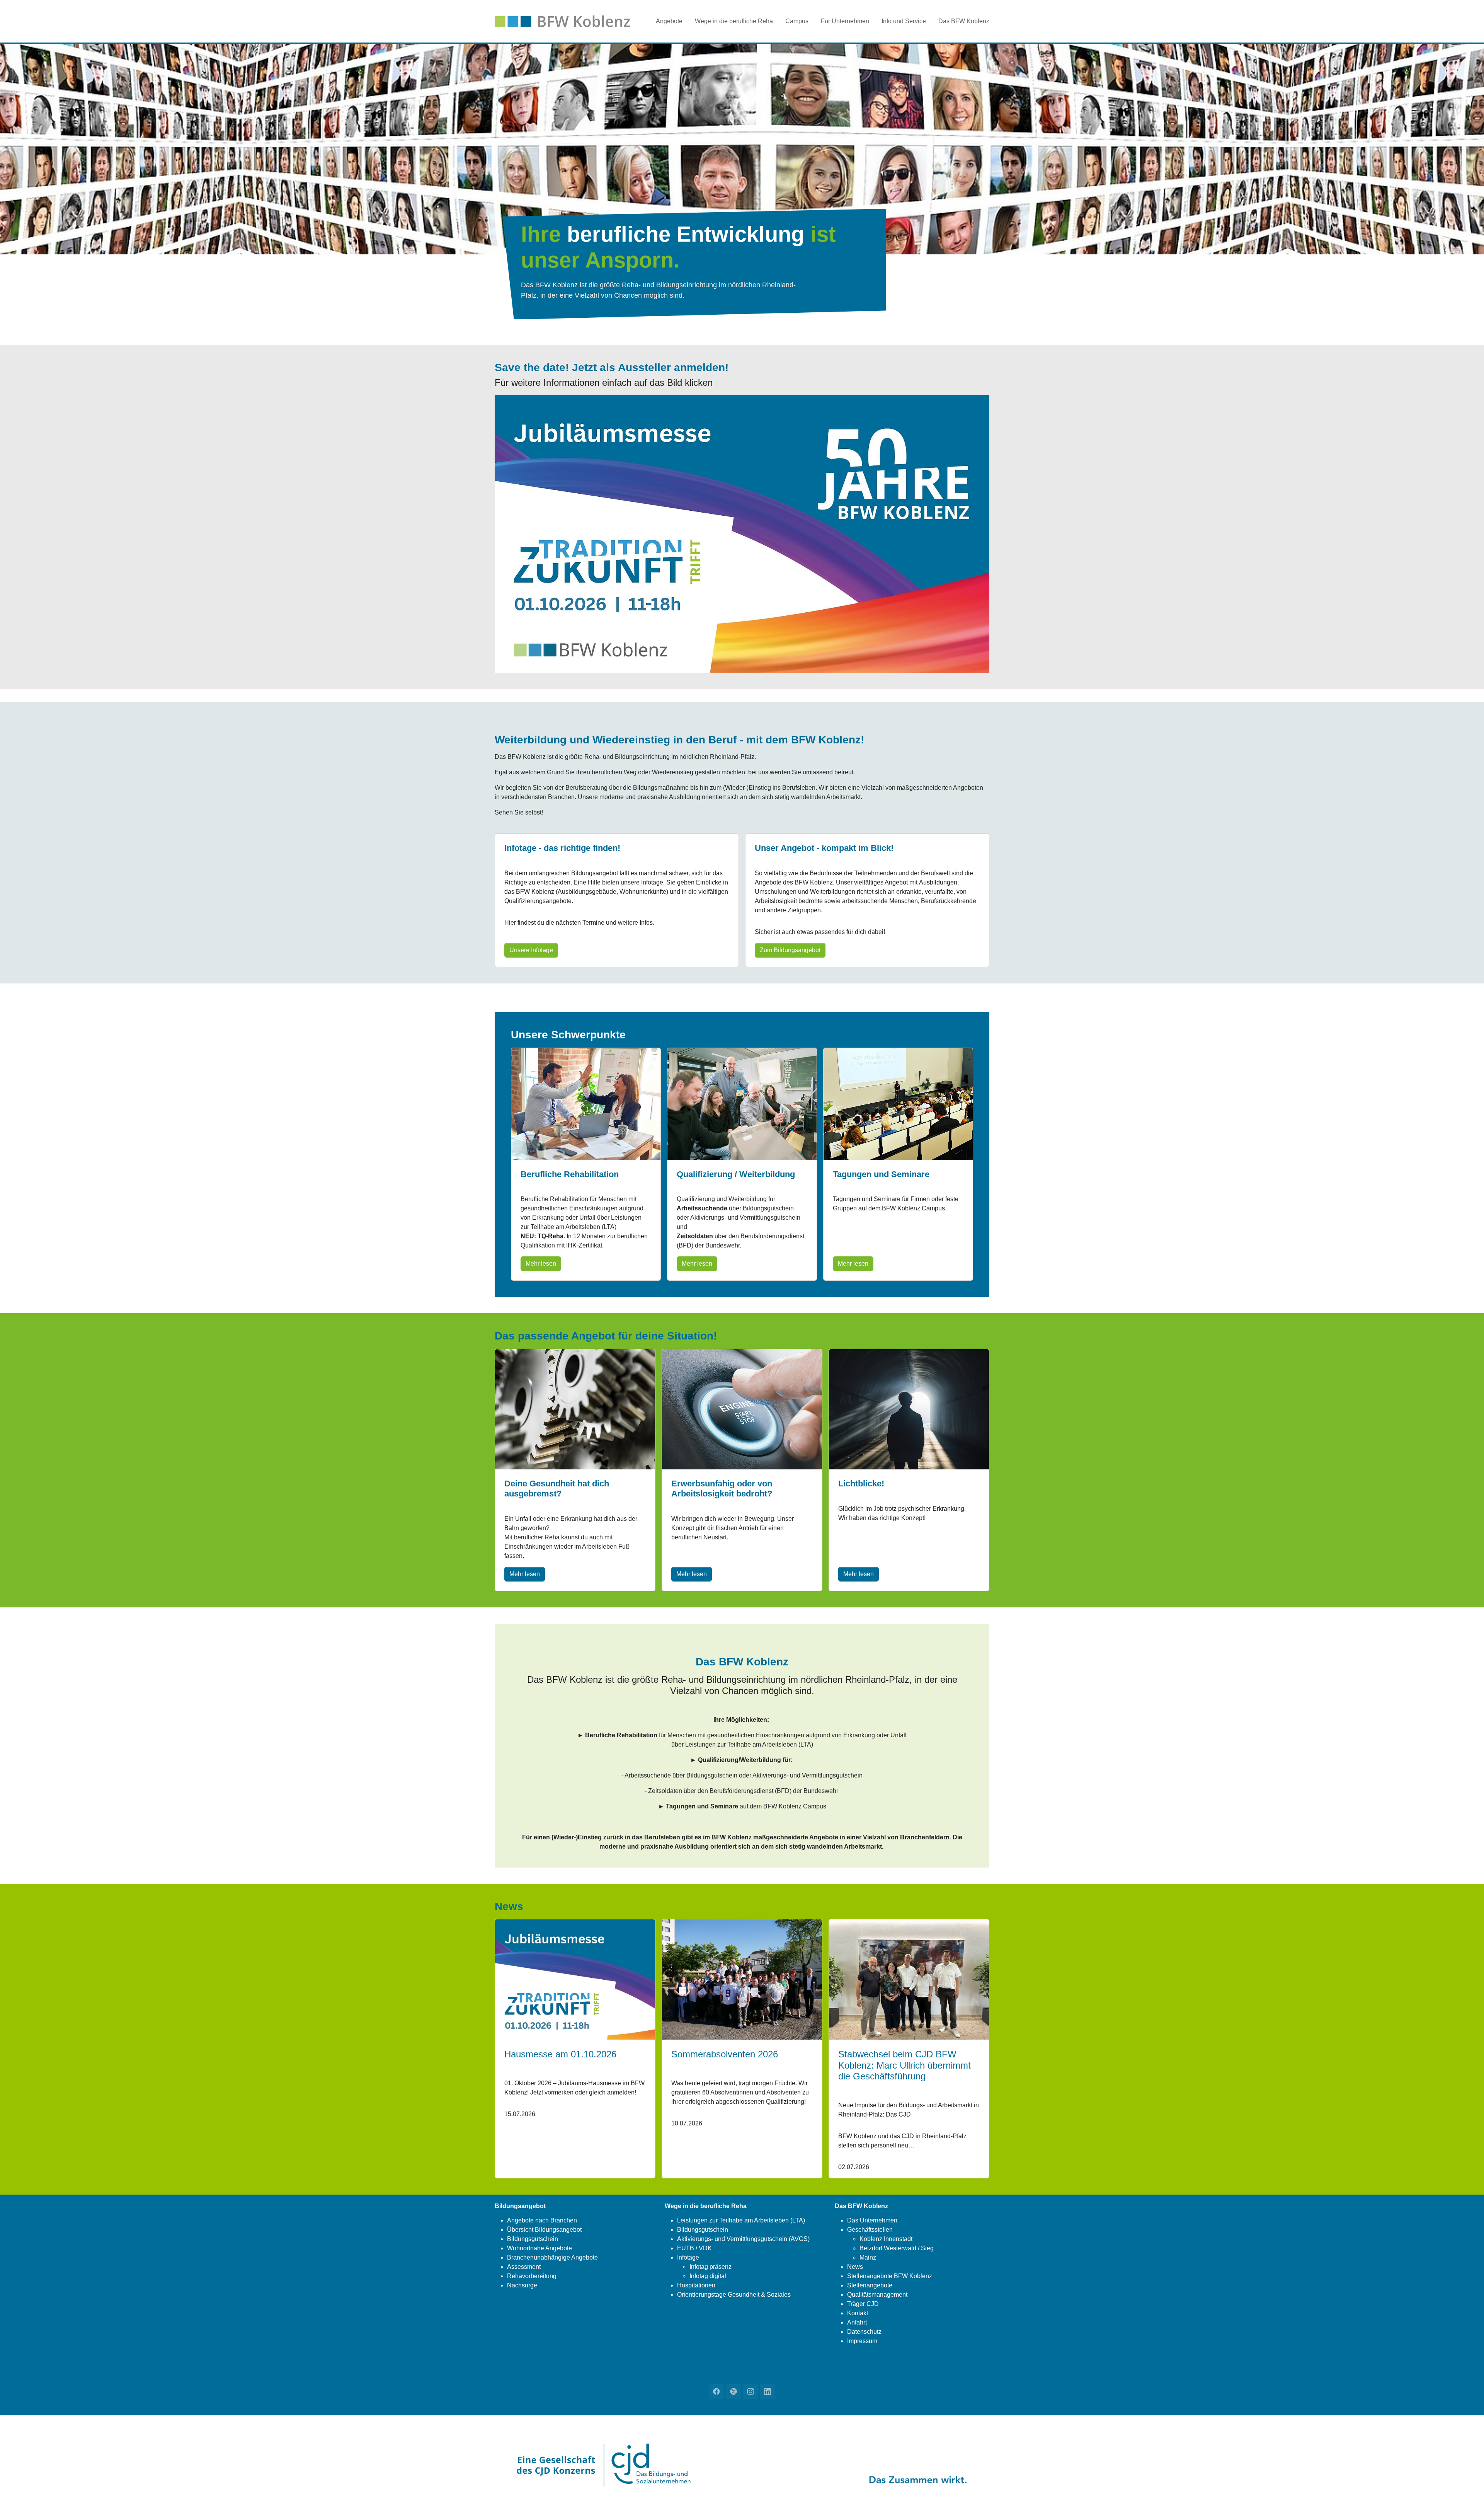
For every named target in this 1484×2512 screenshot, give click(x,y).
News (855, 2267)
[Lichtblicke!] (909, 1409)
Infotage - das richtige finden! (562, 848)
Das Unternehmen (872, 2220)
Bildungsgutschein (533, 2239)
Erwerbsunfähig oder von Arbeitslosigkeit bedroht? (722, 1489)
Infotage (688, 2257)
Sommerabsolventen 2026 (725, 2054)
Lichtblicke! (861, 1484)
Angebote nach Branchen (542, 2220)
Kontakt (858, 2313)
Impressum (862, 2341)
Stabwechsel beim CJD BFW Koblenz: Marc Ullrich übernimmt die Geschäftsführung (905, 2065)
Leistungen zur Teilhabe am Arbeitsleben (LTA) (741, 2220)
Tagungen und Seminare (881, 1174)
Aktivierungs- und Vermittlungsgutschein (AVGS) (743, 2239)
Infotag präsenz (711, 2267)
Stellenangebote (870, 2285)
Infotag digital (708, 2276)
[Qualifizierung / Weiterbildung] (742, 1103)
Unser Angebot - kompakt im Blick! (824, 848)
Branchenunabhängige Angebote (552, 2257)
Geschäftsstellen (870, 2230)
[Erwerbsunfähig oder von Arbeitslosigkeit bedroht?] (742, 1409)
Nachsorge (522, 2285)
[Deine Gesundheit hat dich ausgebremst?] (575, 1409)
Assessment (524, 2267)
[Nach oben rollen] (1467, 2495)
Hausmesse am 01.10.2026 (560, 2054)
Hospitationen (696, 2285)
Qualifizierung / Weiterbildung (736, 1174)
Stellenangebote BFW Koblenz (890, 2276)
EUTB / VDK (694, 2248)
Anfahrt (857, 2322)
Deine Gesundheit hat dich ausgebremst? (557, 1489)
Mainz (868, 2257)
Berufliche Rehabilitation (570, 1174)
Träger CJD (863, 2304)
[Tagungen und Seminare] (898, 1103)
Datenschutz (864, 2332)
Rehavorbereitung (532, 2276)
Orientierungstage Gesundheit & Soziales (734, 2295)
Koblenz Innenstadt (886, 2239)
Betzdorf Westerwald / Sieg (897, 2248)
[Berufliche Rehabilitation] (586, 1103)
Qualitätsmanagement (877, 2295)
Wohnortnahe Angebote (539, 2248)
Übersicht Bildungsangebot (544, 2230)
